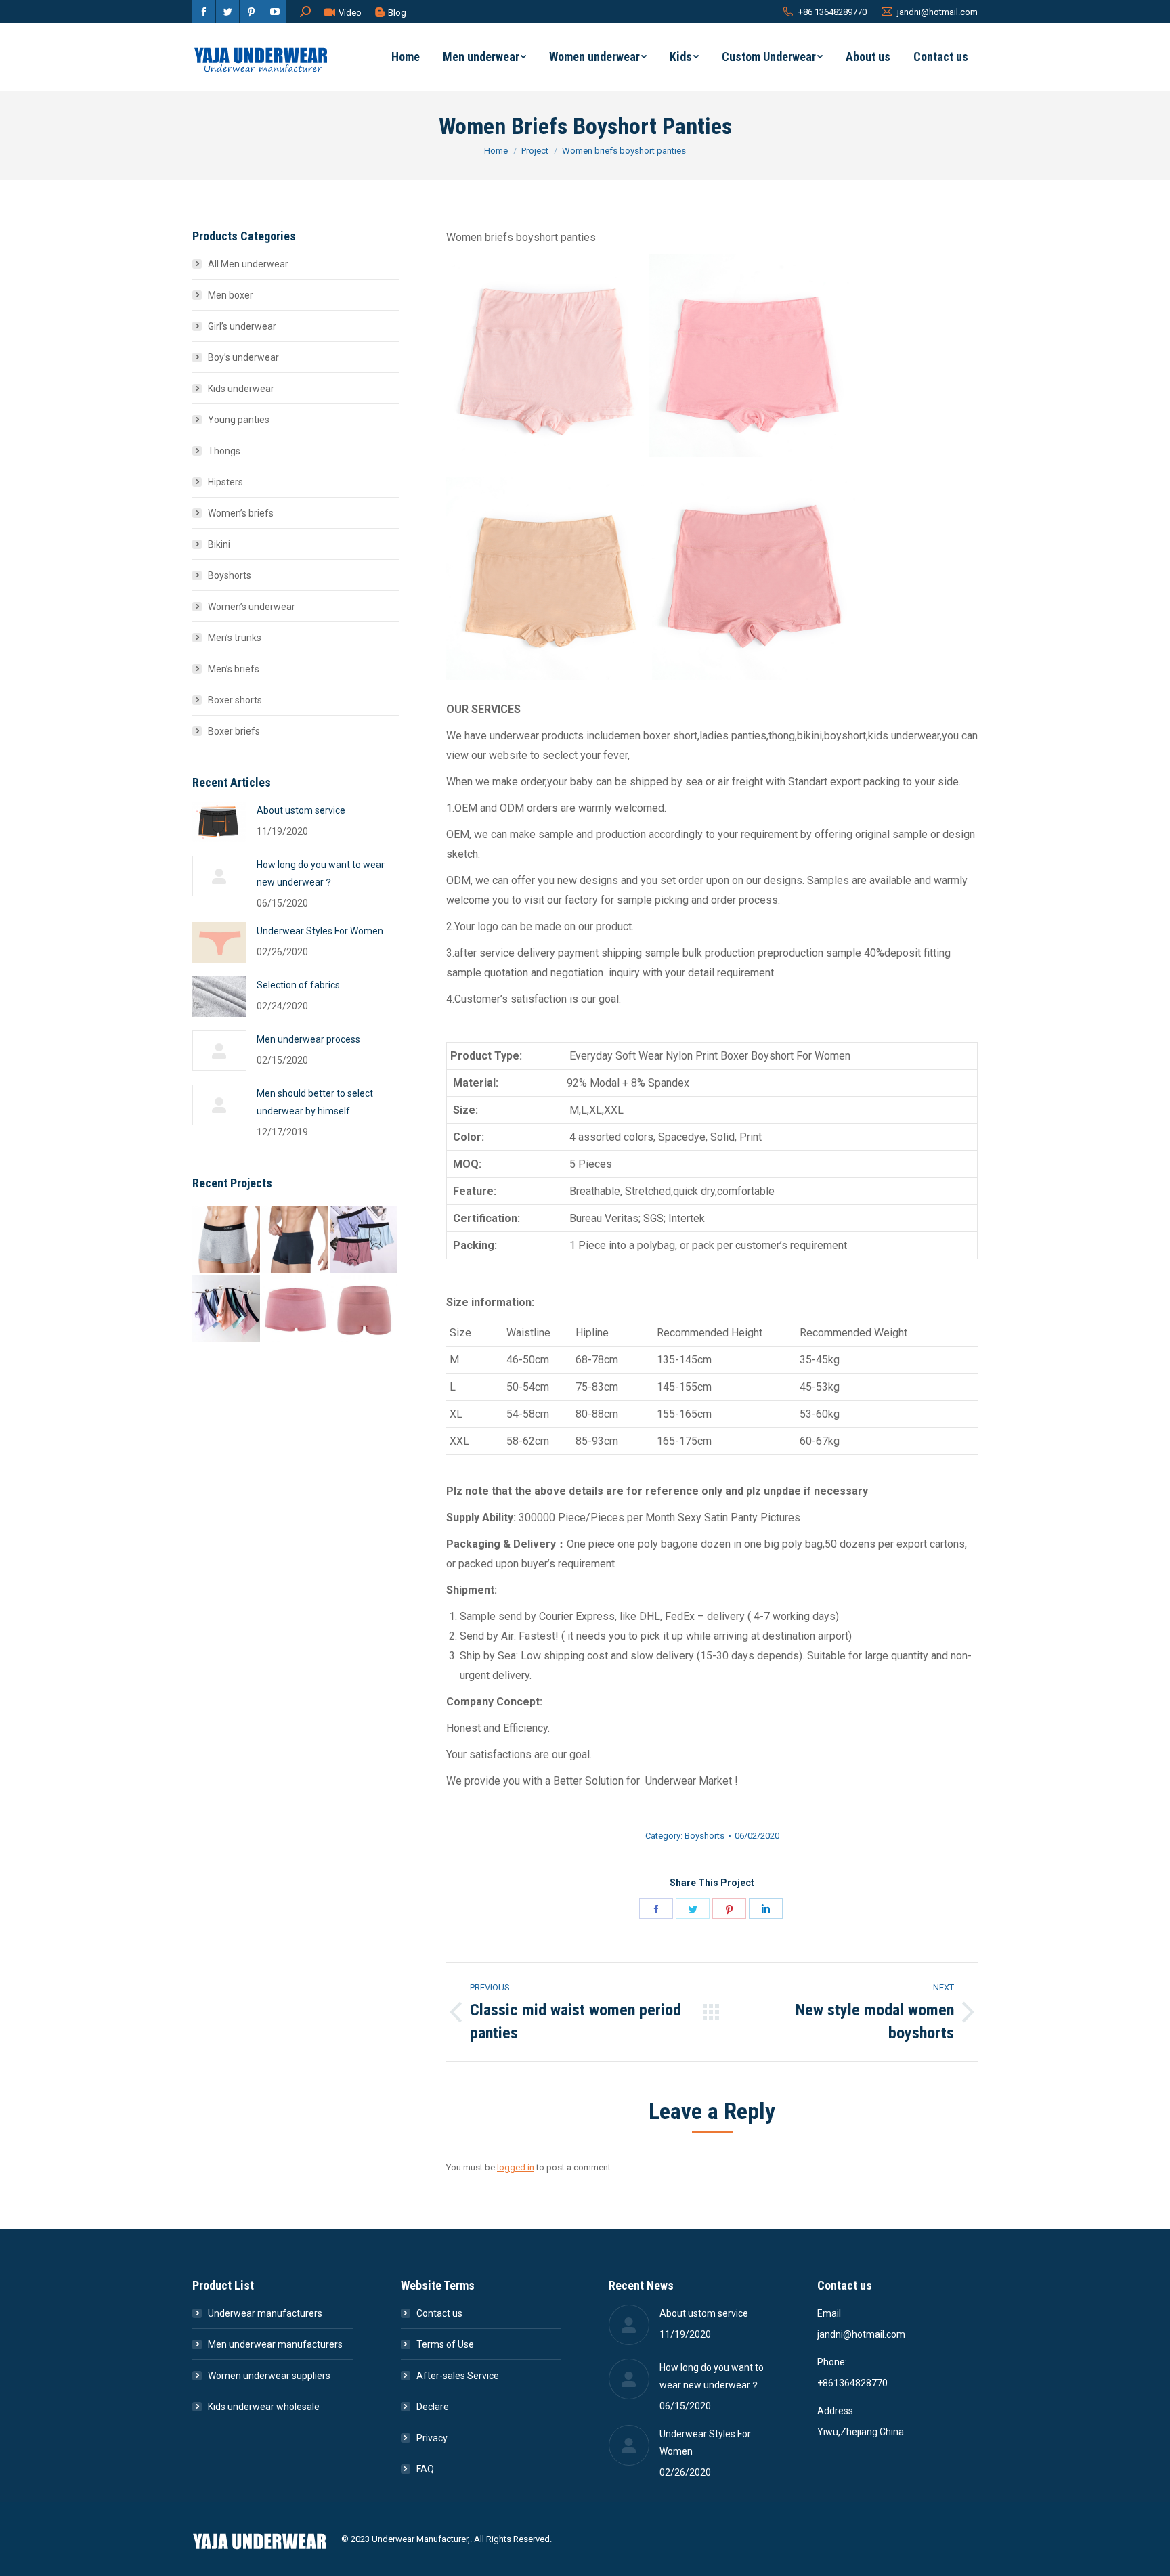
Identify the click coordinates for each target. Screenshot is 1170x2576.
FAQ (425, 2469)
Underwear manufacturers (265, 2313)
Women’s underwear (252, 607)
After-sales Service (458, 2376)
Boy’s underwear (243, 357)
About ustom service (301, 810)
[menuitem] (406, 57)
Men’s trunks (235, 638)
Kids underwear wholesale (264, 2407)
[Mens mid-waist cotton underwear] (296, 1240)
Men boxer (231, 295)
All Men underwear (248, 264)
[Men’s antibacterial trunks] (227, 1240)
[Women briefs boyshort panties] (364, 1309)
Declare (433, 2407)
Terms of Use (445, 2344)
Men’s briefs (234, 669)
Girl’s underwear (242, 326)
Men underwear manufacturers (275, 2344)
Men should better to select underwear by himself (315, 1102)
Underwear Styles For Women (320, 931)
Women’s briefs (241, 513)
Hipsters (225, 482)
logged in (516, 2167)
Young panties (239, 420)
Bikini (219, 544)
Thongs (224, 451)
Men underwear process (308, 1039)
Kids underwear (241, 389)
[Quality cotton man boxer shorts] (364, 1240)
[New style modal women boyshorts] (296, 1309)
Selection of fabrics (298, 985)
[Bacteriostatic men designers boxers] (227, 1309)
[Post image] (219, 822)
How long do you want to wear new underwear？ (321, 873)
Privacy (432, 2438)
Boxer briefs (234, 731)
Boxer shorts (235, 700)
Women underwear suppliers (269, 2376)
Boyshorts (705, 1836)
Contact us (439, 2313)
